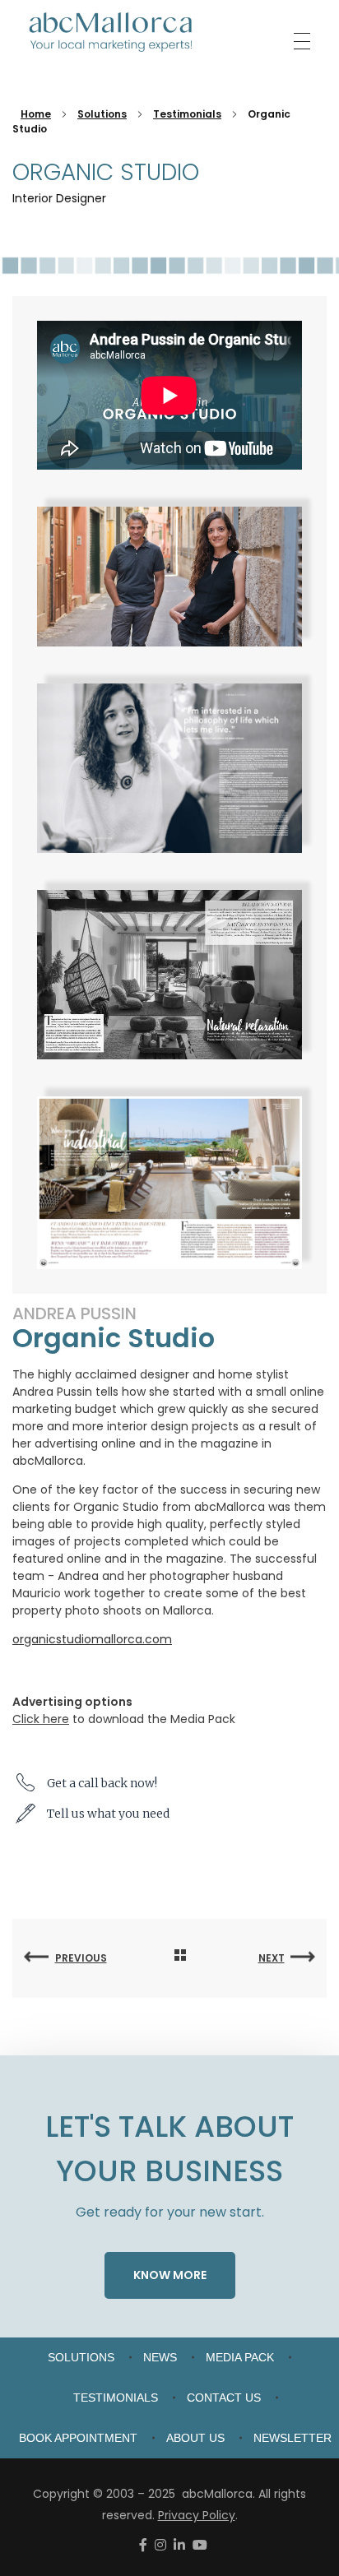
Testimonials (187, 114)
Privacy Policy (197, 2515)
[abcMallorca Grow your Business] (111, 32)
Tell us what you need (108, 1814)
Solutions (102, 114)
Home (36, 114)
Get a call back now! (102, 1783)
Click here (41, 1719)
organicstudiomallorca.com (92, 1639)
